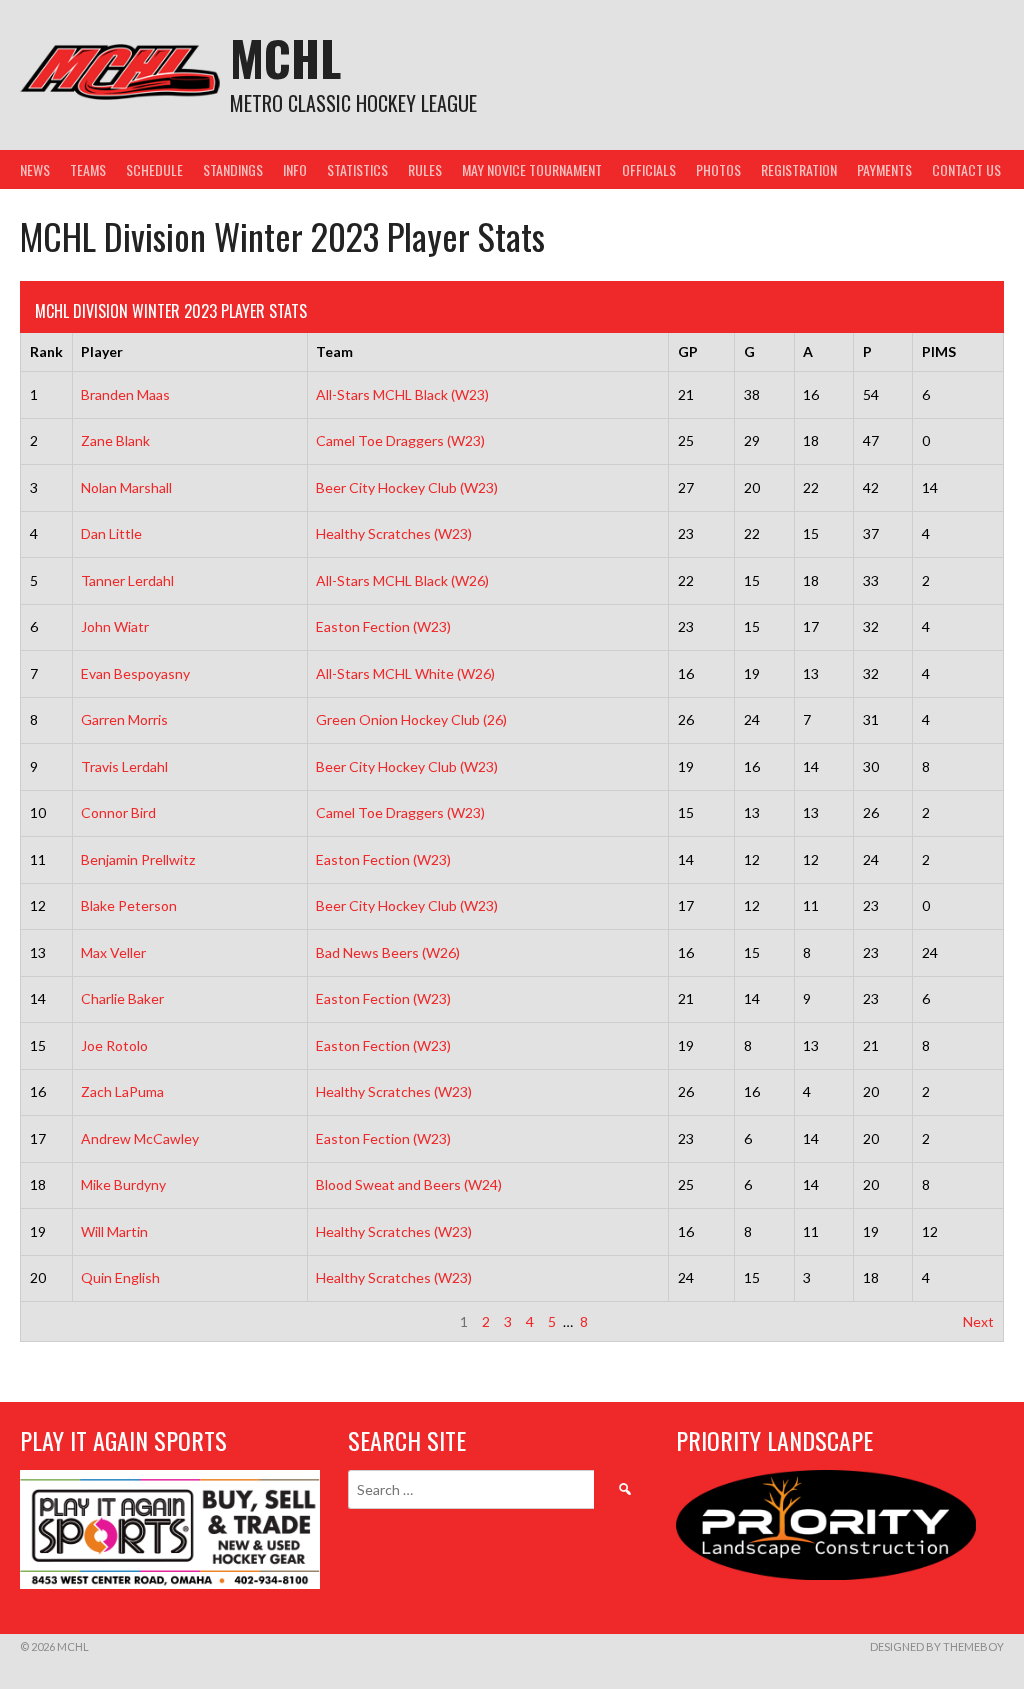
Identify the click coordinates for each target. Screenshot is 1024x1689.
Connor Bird (118, 812)
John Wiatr (115, 626)
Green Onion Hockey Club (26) (411, 719)
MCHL (285, 57)
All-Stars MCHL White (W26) (405, 673)
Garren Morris (124, 719)
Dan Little (111, 533)
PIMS (939, 351)
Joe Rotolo (114, 1045)
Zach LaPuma (122, 1091)
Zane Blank (115, 440)
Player (102, 351)
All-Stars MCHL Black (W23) (402, 394)
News (35, 169)
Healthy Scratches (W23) (394, 533)
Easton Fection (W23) (383, 626)
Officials (649, 169)
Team (334, 351)
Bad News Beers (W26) (388, 952)
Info (295, 169)
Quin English (120, 1277)
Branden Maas (125, 394)
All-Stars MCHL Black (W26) (402, 580)
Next (978, 1321)
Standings (233, 169)
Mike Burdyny (123, 1184)
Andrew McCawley (140, 1138)
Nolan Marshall (126, 487)
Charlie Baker (122, 998)
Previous (57, 1321)
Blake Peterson (129, 905)
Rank (46, 351)
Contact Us (966, 169)
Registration (799, 169)
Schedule (154, 169)
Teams (88, 169)
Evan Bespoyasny (135, 673)
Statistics (357, 169)
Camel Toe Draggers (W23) (400, 440)
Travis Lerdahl (124, 766)
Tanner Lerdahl (127, 580)
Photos (718, 169)
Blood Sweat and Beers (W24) (409, 1184)
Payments (884, 169)
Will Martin (114, 1231)
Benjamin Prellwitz (138, 859)
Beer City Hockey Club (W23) (407, 487)
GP (688, 351)
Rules (425, 169)
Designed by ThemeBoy (937, 1646)
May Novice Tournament (532, 169)
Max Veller (113, 952)
